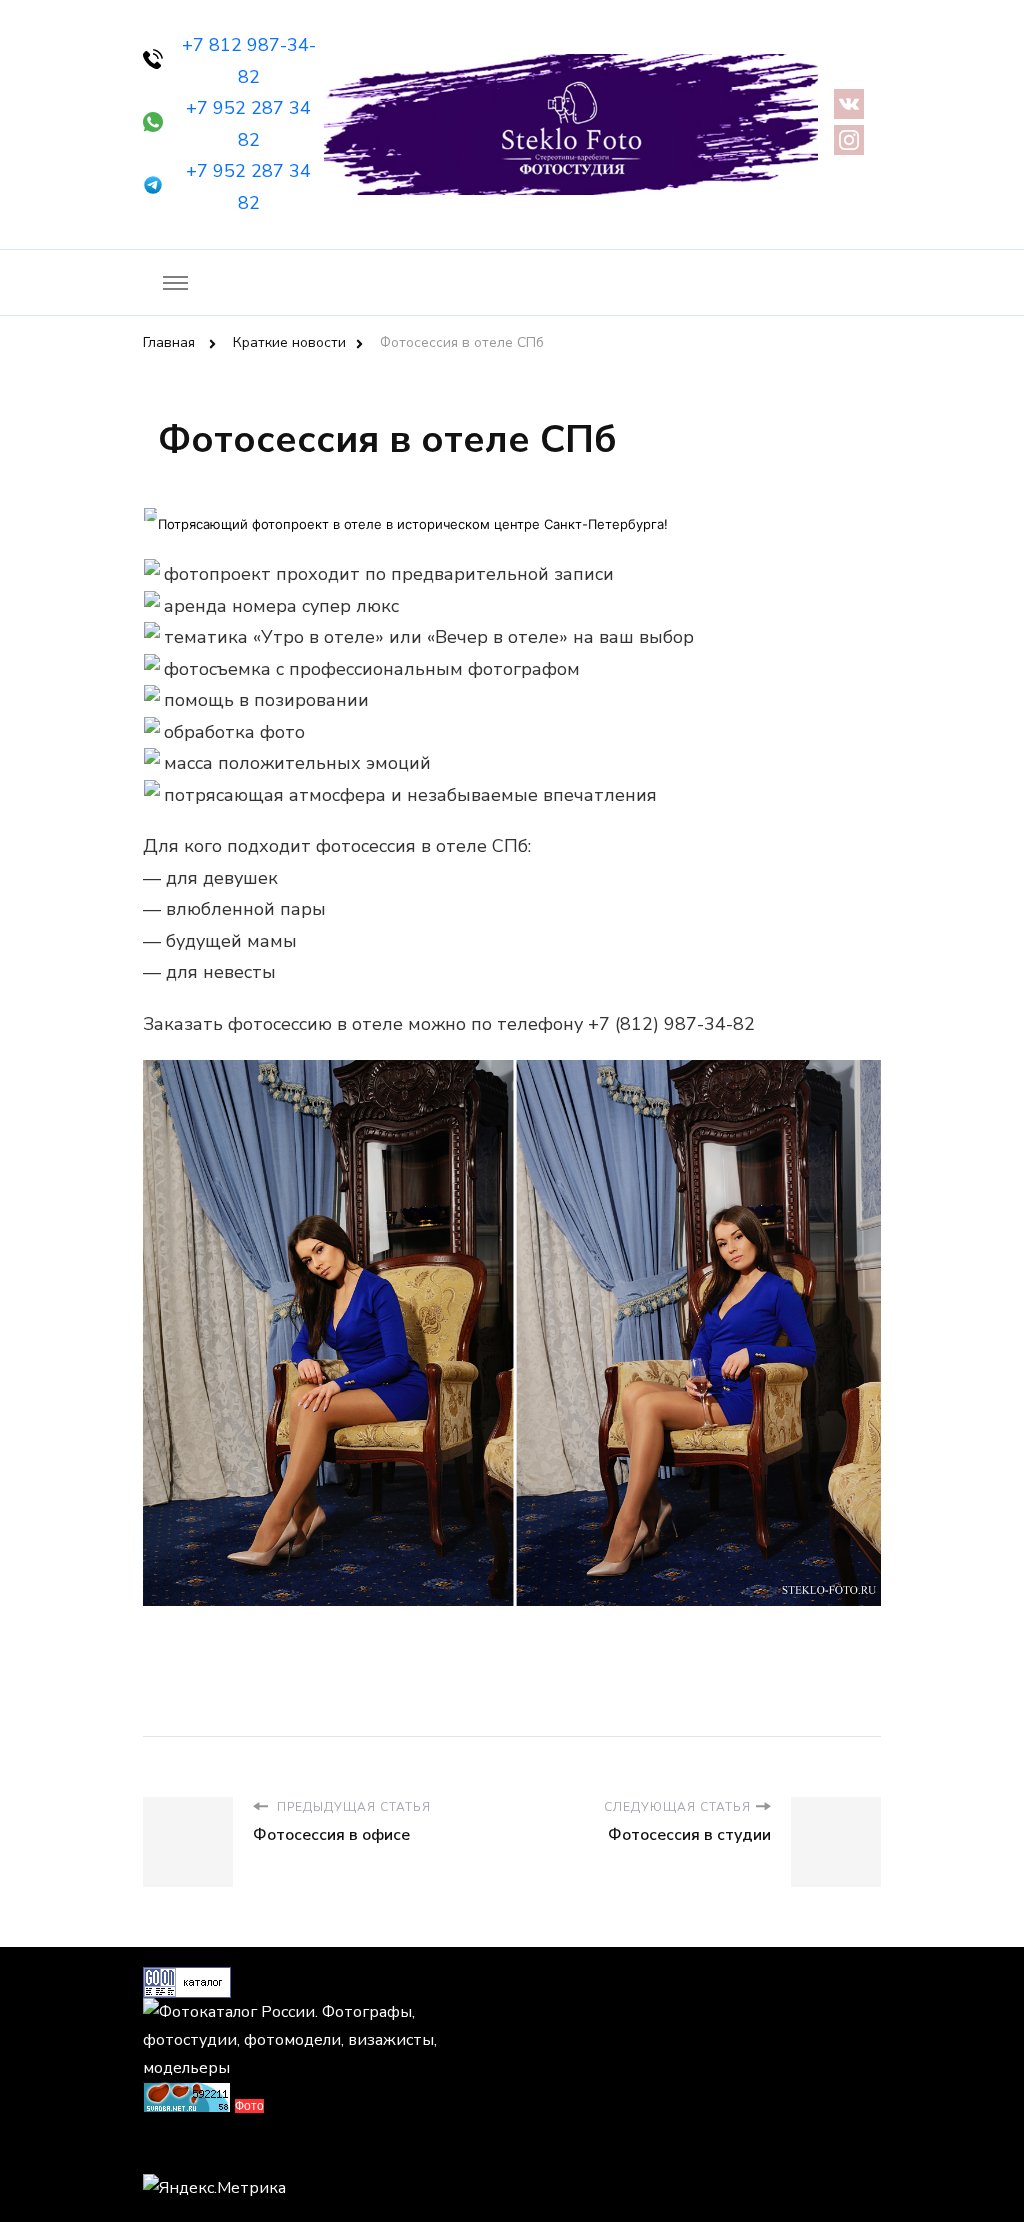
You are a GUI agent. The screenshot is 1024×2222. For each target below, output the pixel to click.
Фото (249, 2106)
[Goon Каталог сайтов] (187, 1981)
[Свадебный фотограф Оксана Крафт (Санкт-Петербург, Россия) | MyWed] (188, 2150)
